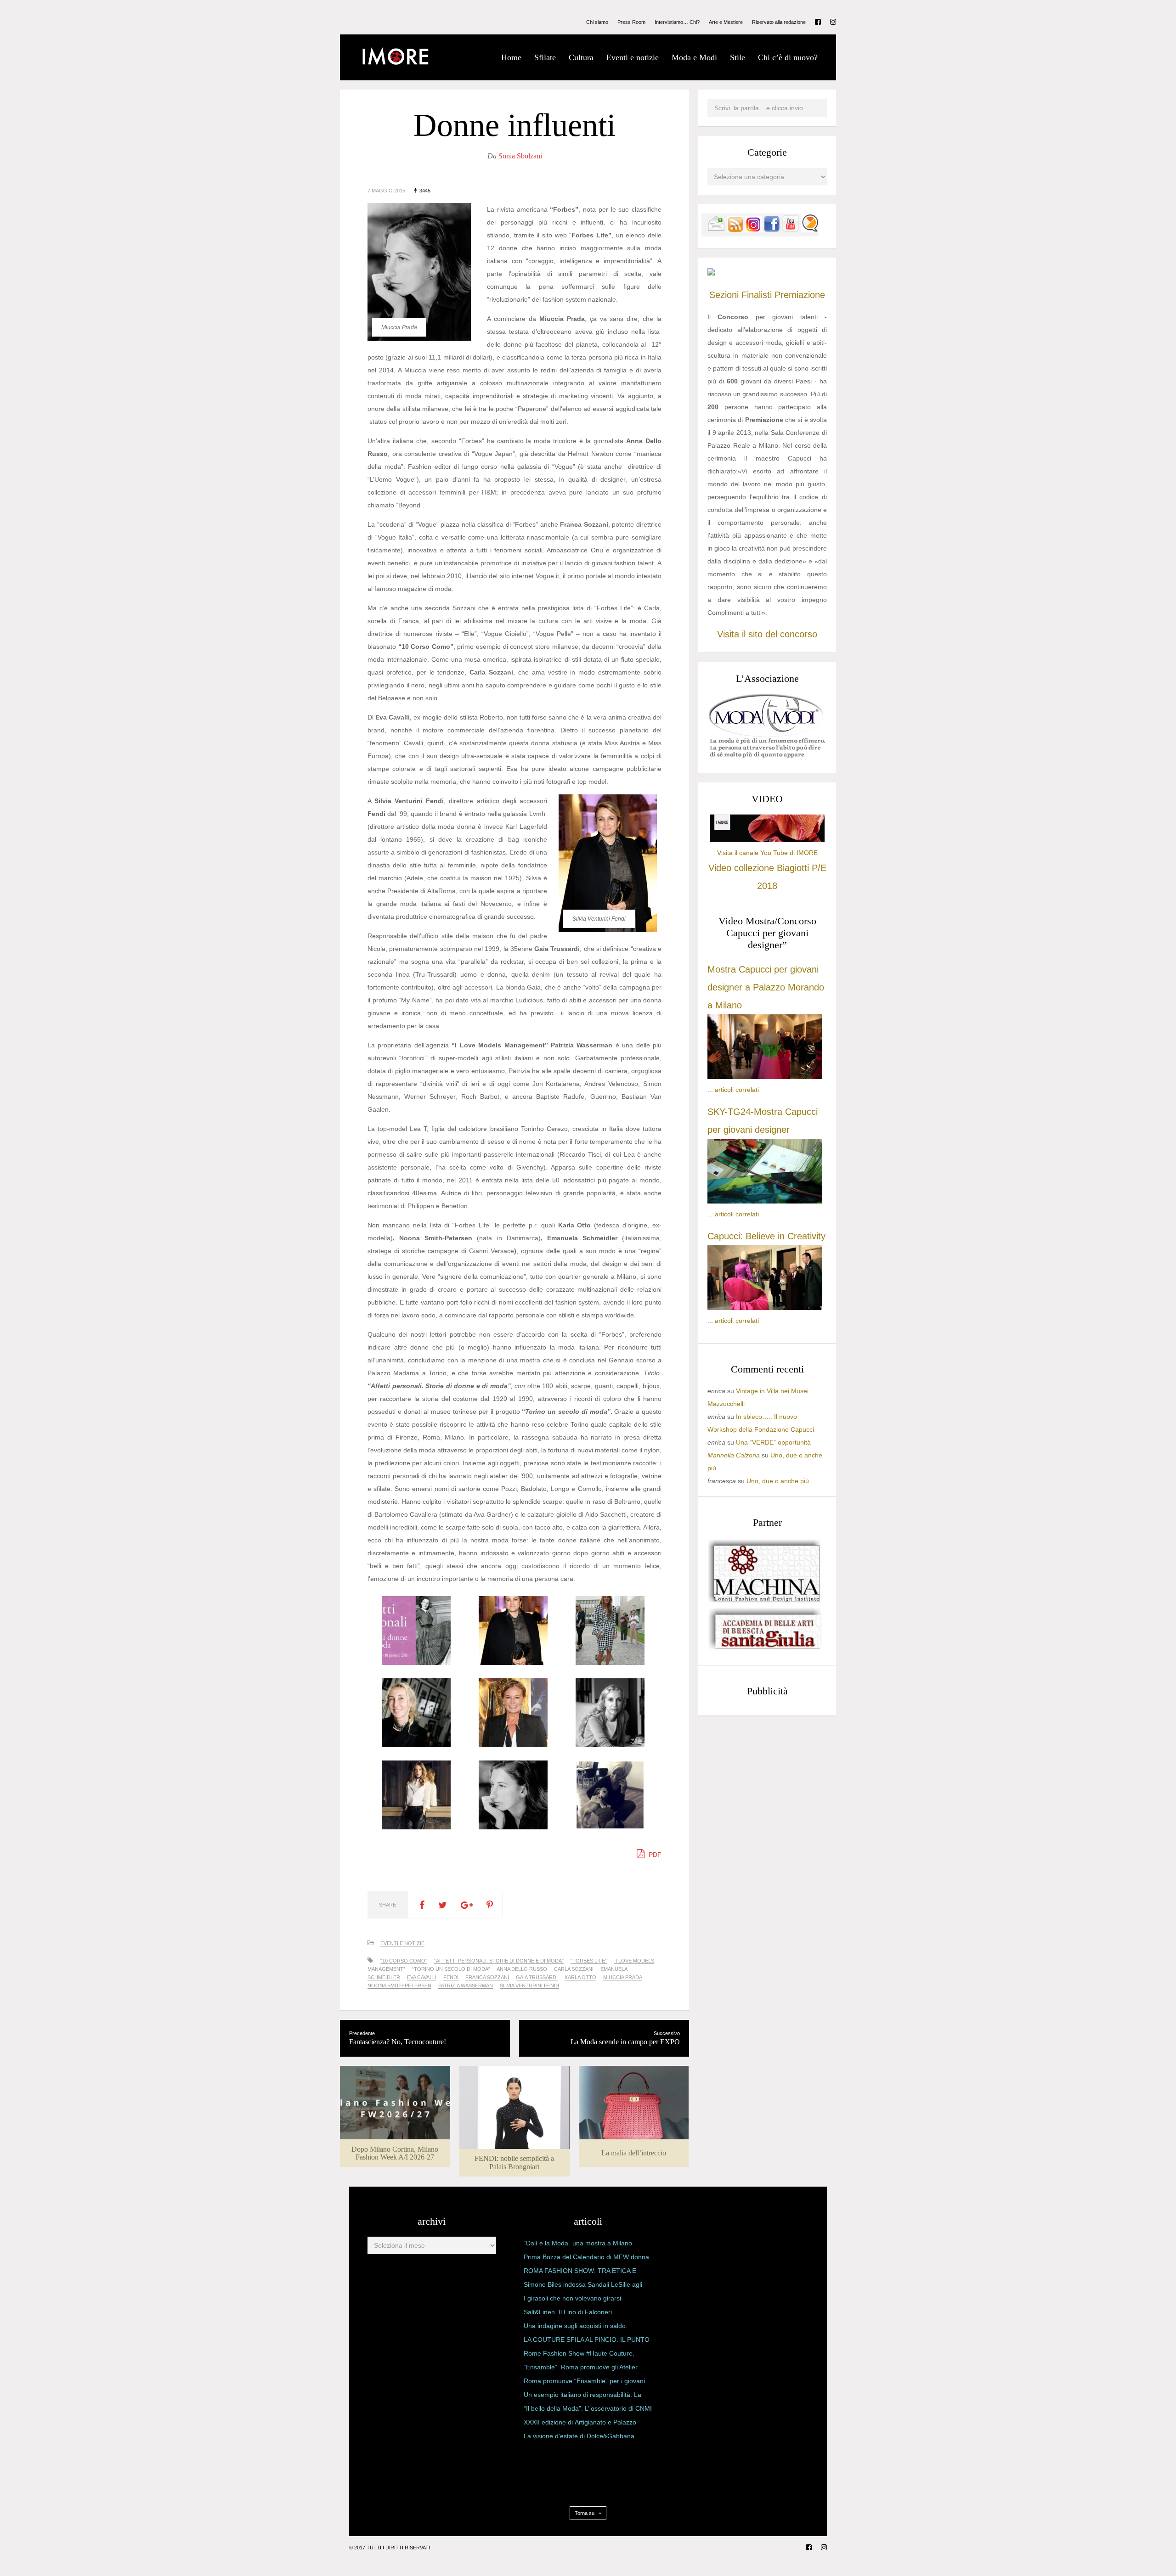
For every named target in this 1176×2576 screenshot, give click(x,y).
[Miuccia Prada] (513, 1827)
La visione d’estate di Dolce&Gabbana (579, 2436)
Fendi (451, 1977)
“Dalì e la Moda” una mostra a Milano (578, 2243)
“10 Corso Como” (404, 1961)
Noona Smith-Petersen (399, 1985)
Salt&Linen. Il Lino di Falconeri (568, 2312)
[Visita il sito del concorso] (711, 273)
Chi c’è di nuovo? (788, 57)
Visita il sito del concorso (767, 634)
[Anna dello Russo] (610, 1663)
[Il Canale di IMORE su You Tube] (791, 230)
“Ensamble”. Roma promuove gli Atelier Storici (581, 2369)
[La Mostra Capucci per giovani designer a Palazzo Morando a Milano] (765, 1077)
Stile (738, 57)
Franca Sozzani (487, 1977)
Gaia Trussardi (537, 1977)
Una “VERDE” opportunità (773, 1442)
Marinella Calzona (734, 1455)
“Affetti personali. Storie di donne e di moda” (499, 1961)
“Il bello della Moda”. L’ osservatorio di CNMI (588, 2408)
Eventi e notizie (633, 57)
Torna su (585, 2513)
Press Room (631, 22)
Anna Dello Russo (522, 1969)
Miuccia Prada (623, 1977)
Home (511, 57)
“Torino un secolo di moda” (451, 1969)
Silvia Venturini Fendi (529, 1985)
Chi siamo (597, 22)
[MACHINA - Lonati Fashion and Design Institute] (765, 1600)
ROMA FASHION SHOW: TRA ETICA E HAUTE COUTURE (580, 2272)
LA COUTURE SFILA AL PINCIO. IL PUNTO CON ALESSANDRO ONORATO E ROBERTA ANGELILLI (587, 2341)
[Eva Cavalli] (513, 1745)
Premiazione (800, 295)
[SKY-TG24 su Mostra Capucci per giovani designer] (765, 1201)
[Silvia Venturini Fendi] (513, 1663)
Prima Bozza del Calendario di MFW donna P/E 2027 (586, 2259)
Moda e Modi (694, 57)
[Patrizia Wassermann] (610, 1827)
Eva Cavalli (422, 1977)
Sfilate (545, 57)
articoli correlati (737, 1090)
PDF (654, 1855)
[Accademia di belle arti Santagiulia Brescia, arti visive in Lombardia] (765, 1649)
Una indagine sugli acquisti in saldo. (576, 2326)
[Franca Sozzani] (610, 1745)
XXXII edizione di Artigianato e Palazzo (580, 2422)
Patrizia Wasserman (466, 1985)
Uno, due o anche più (778, 1481)
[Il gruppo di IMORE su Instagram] (753, 230)
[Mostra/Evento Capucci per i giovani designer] (765, 1308)
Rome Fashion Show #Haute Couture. (579, 2353)
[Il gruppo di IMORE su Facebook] (772, 230)
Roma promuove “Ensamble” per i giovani (584, 2381)
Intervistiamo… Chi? (677, 22)
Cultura (581, 57)
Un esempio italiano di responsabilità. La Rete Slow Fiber (582, 2396)
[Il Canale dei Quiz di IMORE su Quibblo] (810, 230)
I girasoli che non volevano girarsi (572, 2298)
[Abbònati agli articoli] (735, 230)
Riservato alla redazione (779, 22)
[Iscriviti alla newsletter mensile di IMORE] (716, 230)
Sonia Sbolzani (520, 156)
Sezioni (724, 295)
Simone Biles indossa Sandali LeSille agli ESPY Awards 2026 (583, 2286)
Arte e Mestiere (726, 22)
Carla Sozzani (574, 1969)
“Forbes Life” (589, 1961)
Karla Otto (580, 1977)
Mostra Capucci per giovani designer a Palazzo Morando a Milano (766, 987)
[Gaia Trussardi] (416, 1827)
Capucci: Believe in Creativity (766, 1236)
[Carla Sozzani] (416, 1745)
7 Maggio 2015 (386, 191)
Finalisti (757, 295)
